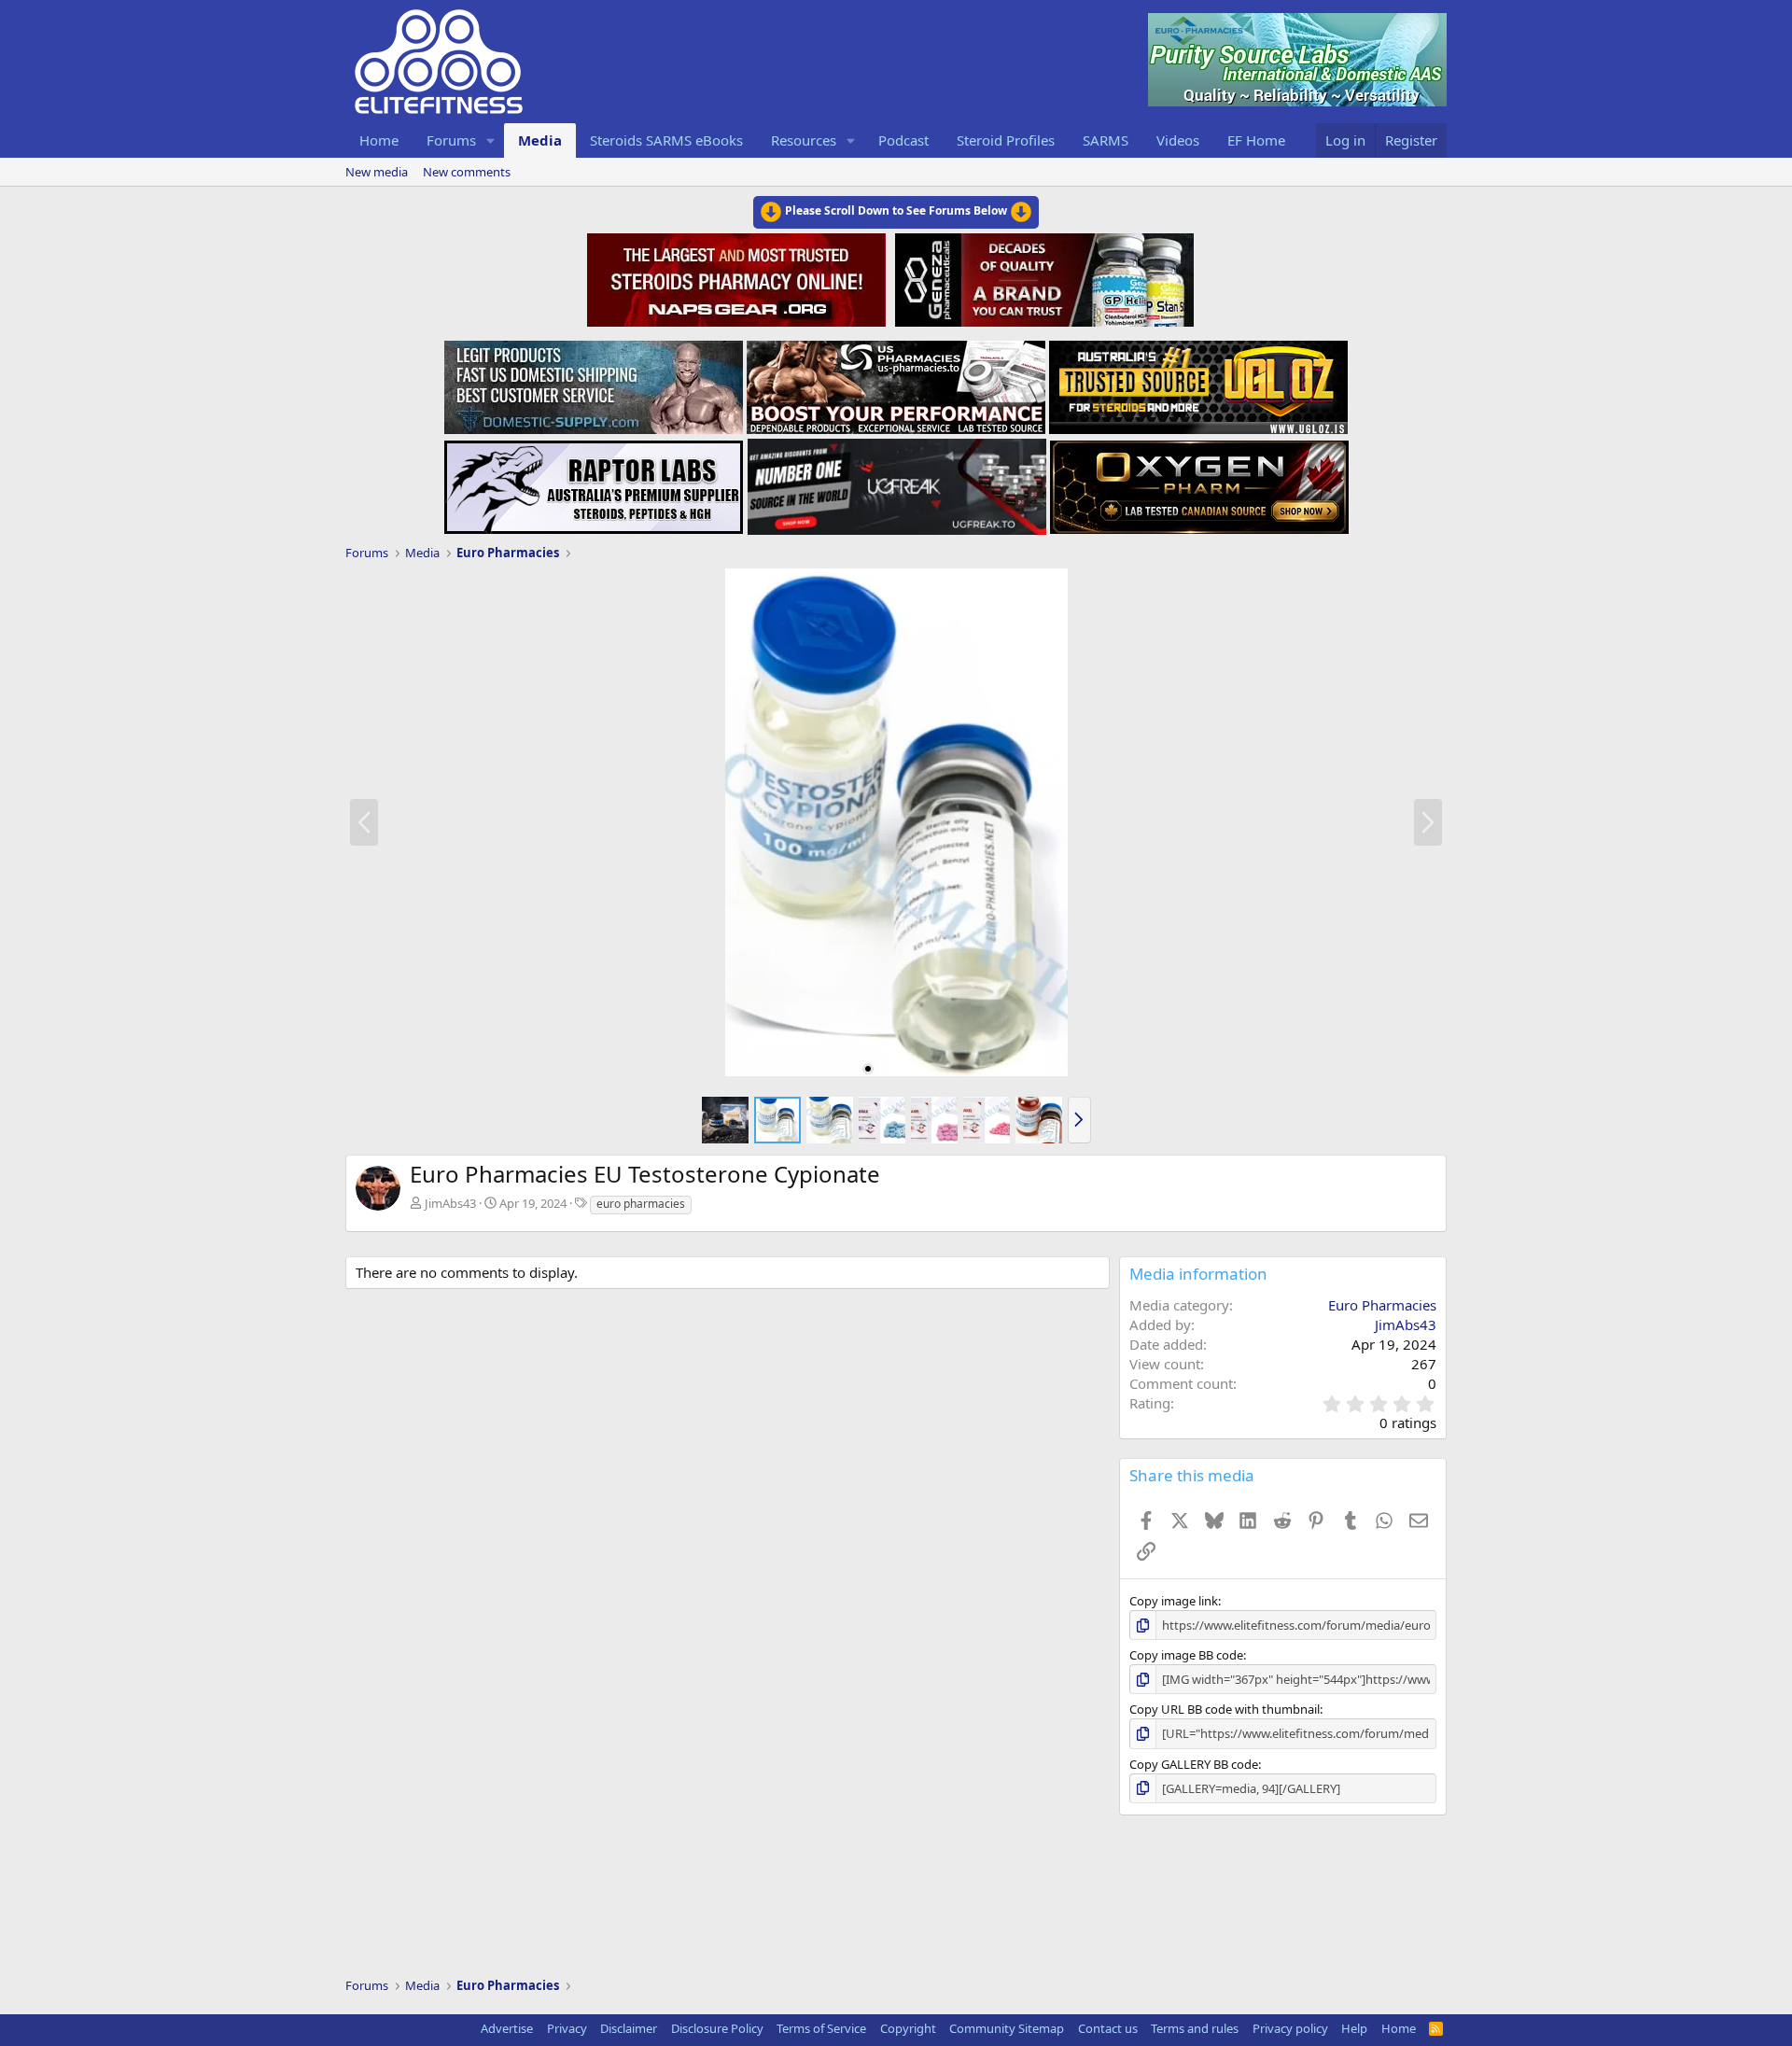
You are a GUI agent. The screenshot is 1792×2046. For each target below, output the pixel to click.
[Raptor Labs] (594, 482)
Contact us (1108, 2028)
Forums (451, 140)
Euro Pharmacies (1382, 1305)
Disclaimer (629, 2028)
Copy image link (1174, 1601)
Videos (1178, 140)
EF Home (1256, 140)
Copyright (908, 2028)
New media (377, 172)
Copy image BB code (1186, 1655)
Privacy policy (1290, 2028)
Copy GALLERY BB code (1194, 1764)
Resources (804, 140)
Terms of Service (821, 2028)
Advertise (507, 2028)
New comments (467, 172)
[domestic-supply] (594, 382)
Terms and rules (1195, 2028)
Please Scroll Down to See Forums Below (896, 210)
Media (540, 140)
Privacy (567, 2028)
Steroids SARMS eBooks (666, 140)
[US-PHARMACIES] (896, 382)
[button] (491, 140)
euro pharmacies (641, 1204)
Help (1354, 2028)
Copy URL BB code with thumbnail (1225, 1709)
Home (379, 140)
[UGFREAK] (897, 482)
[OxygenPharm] (1199, 482)
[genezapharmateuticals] (1042, 277)
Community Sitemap (1007, 2028)
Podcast (903, 140)
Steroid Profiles (1006, 140)
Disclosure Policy (717, 2028)
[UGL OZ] (1198, 382)
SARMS (1106, 140)
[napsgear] (739, 277)
